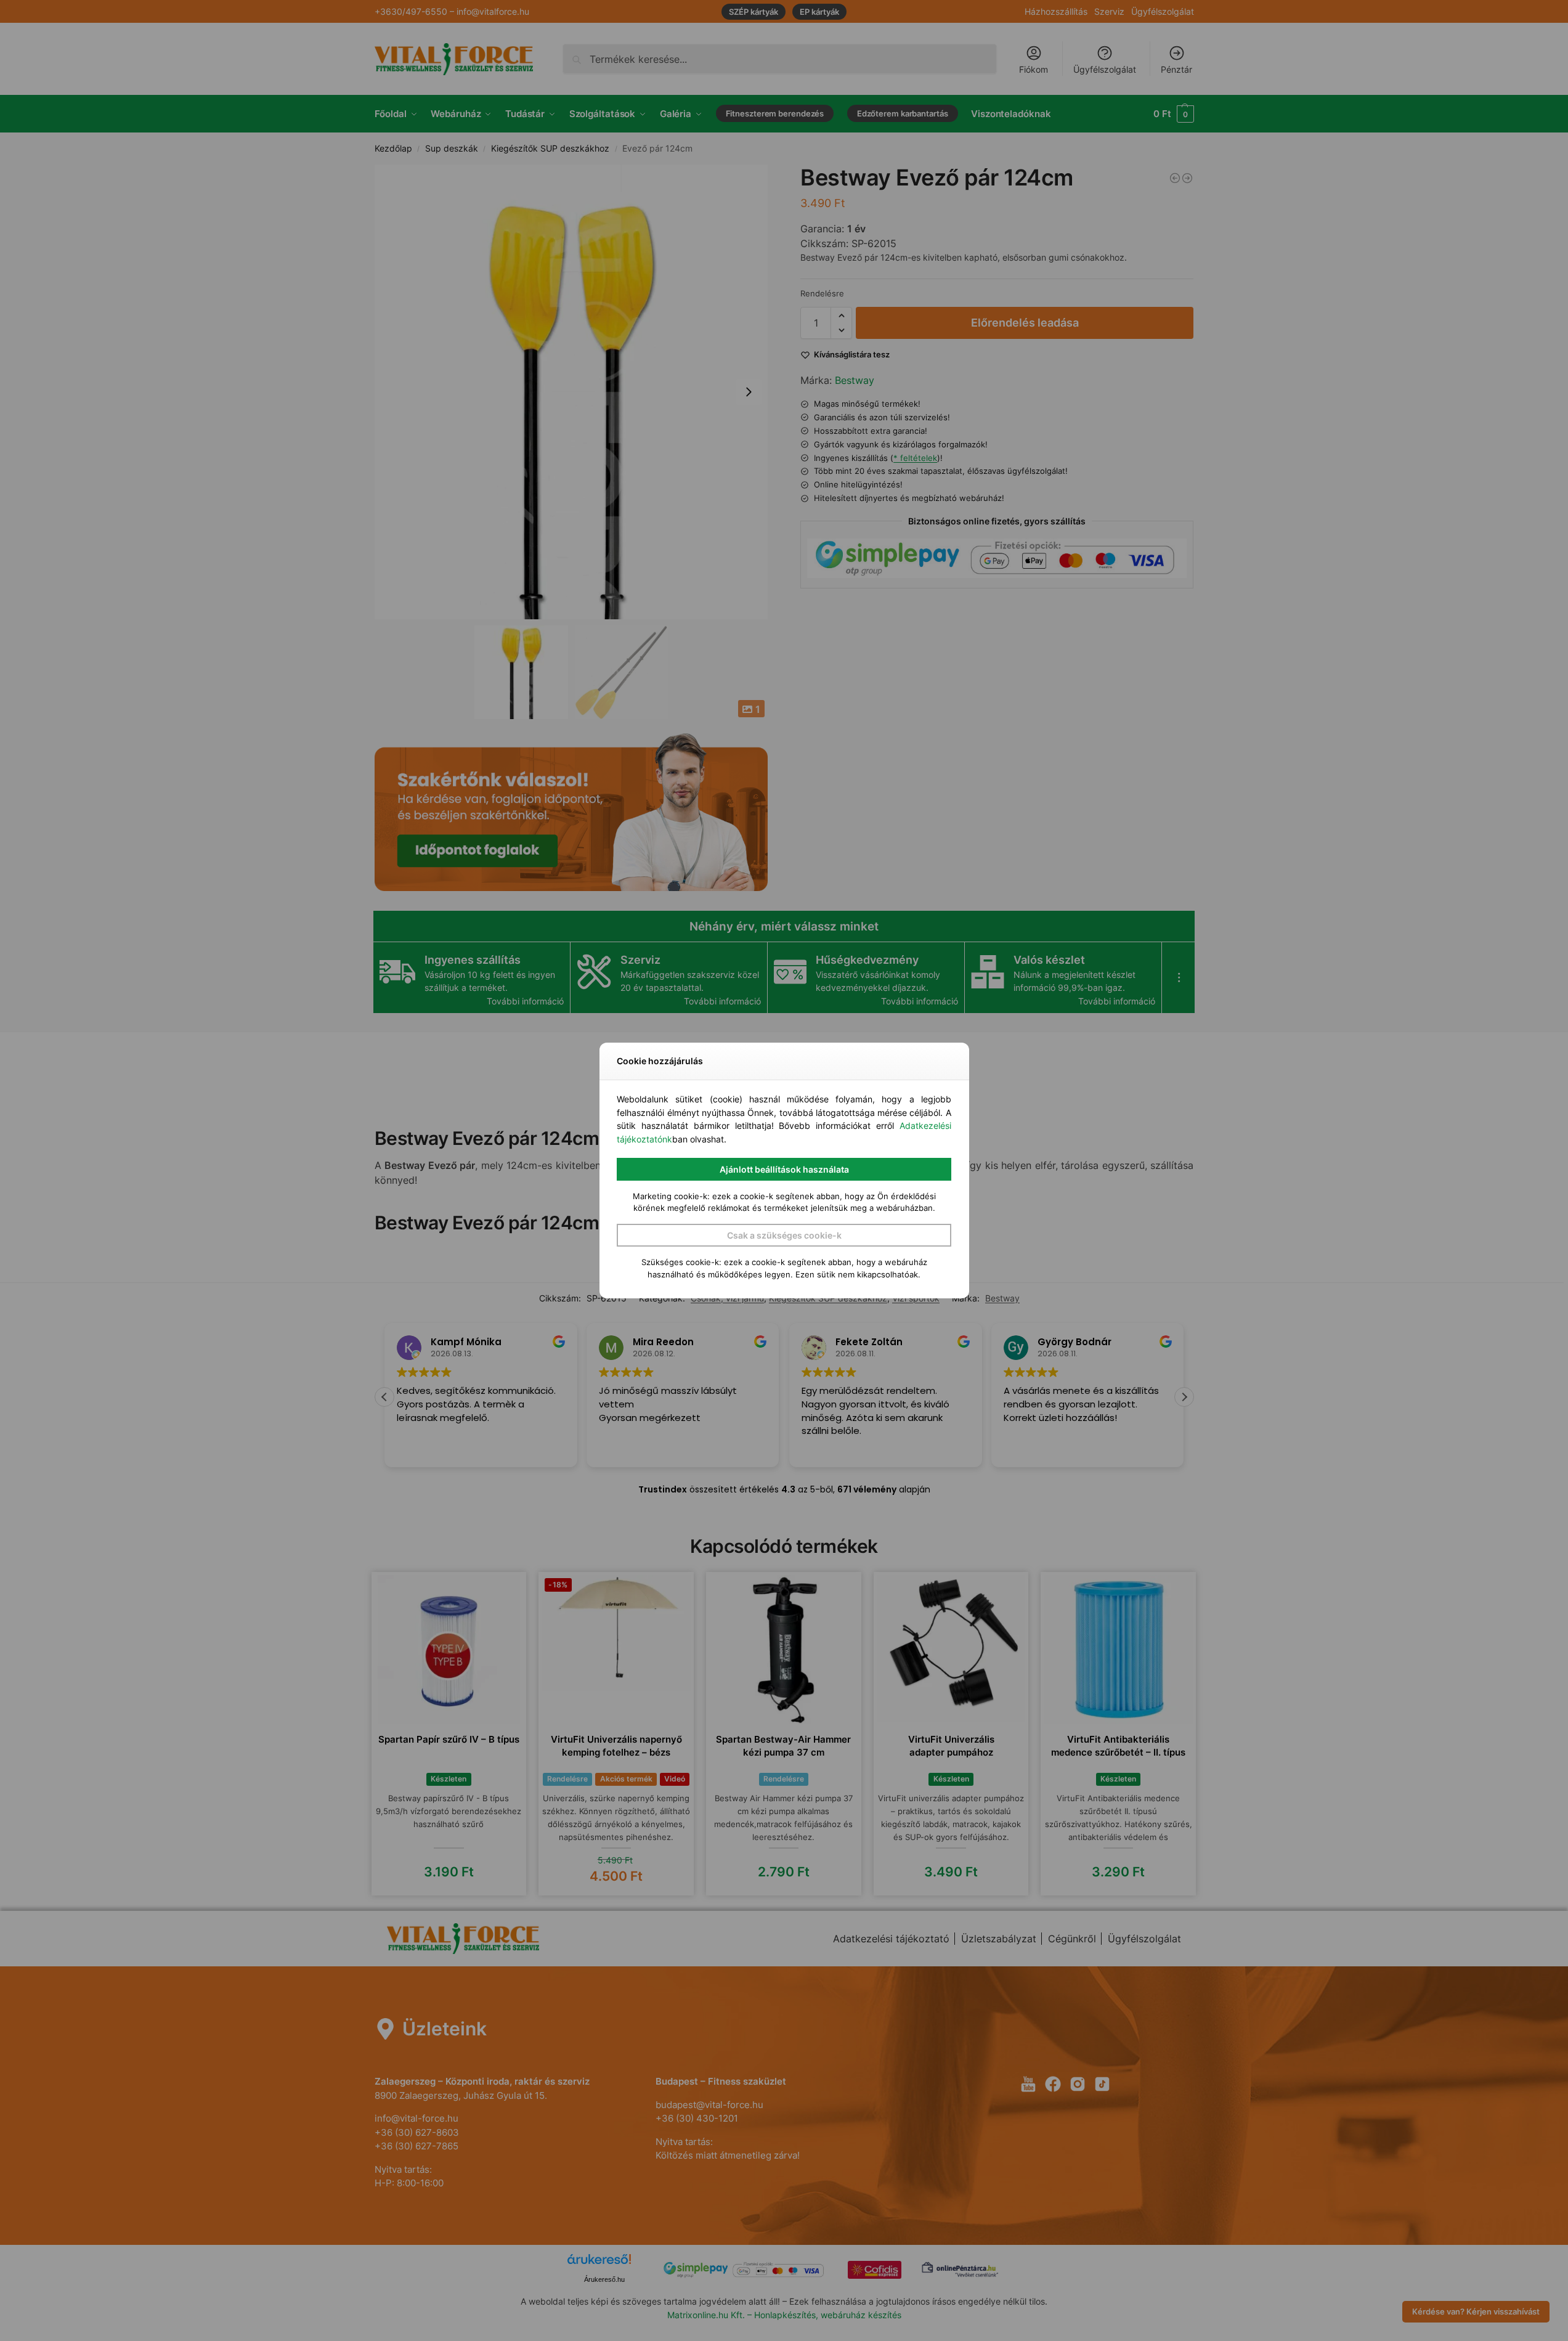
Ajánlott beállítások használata (784, 1169)
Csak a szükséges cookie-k (784, 1235)
